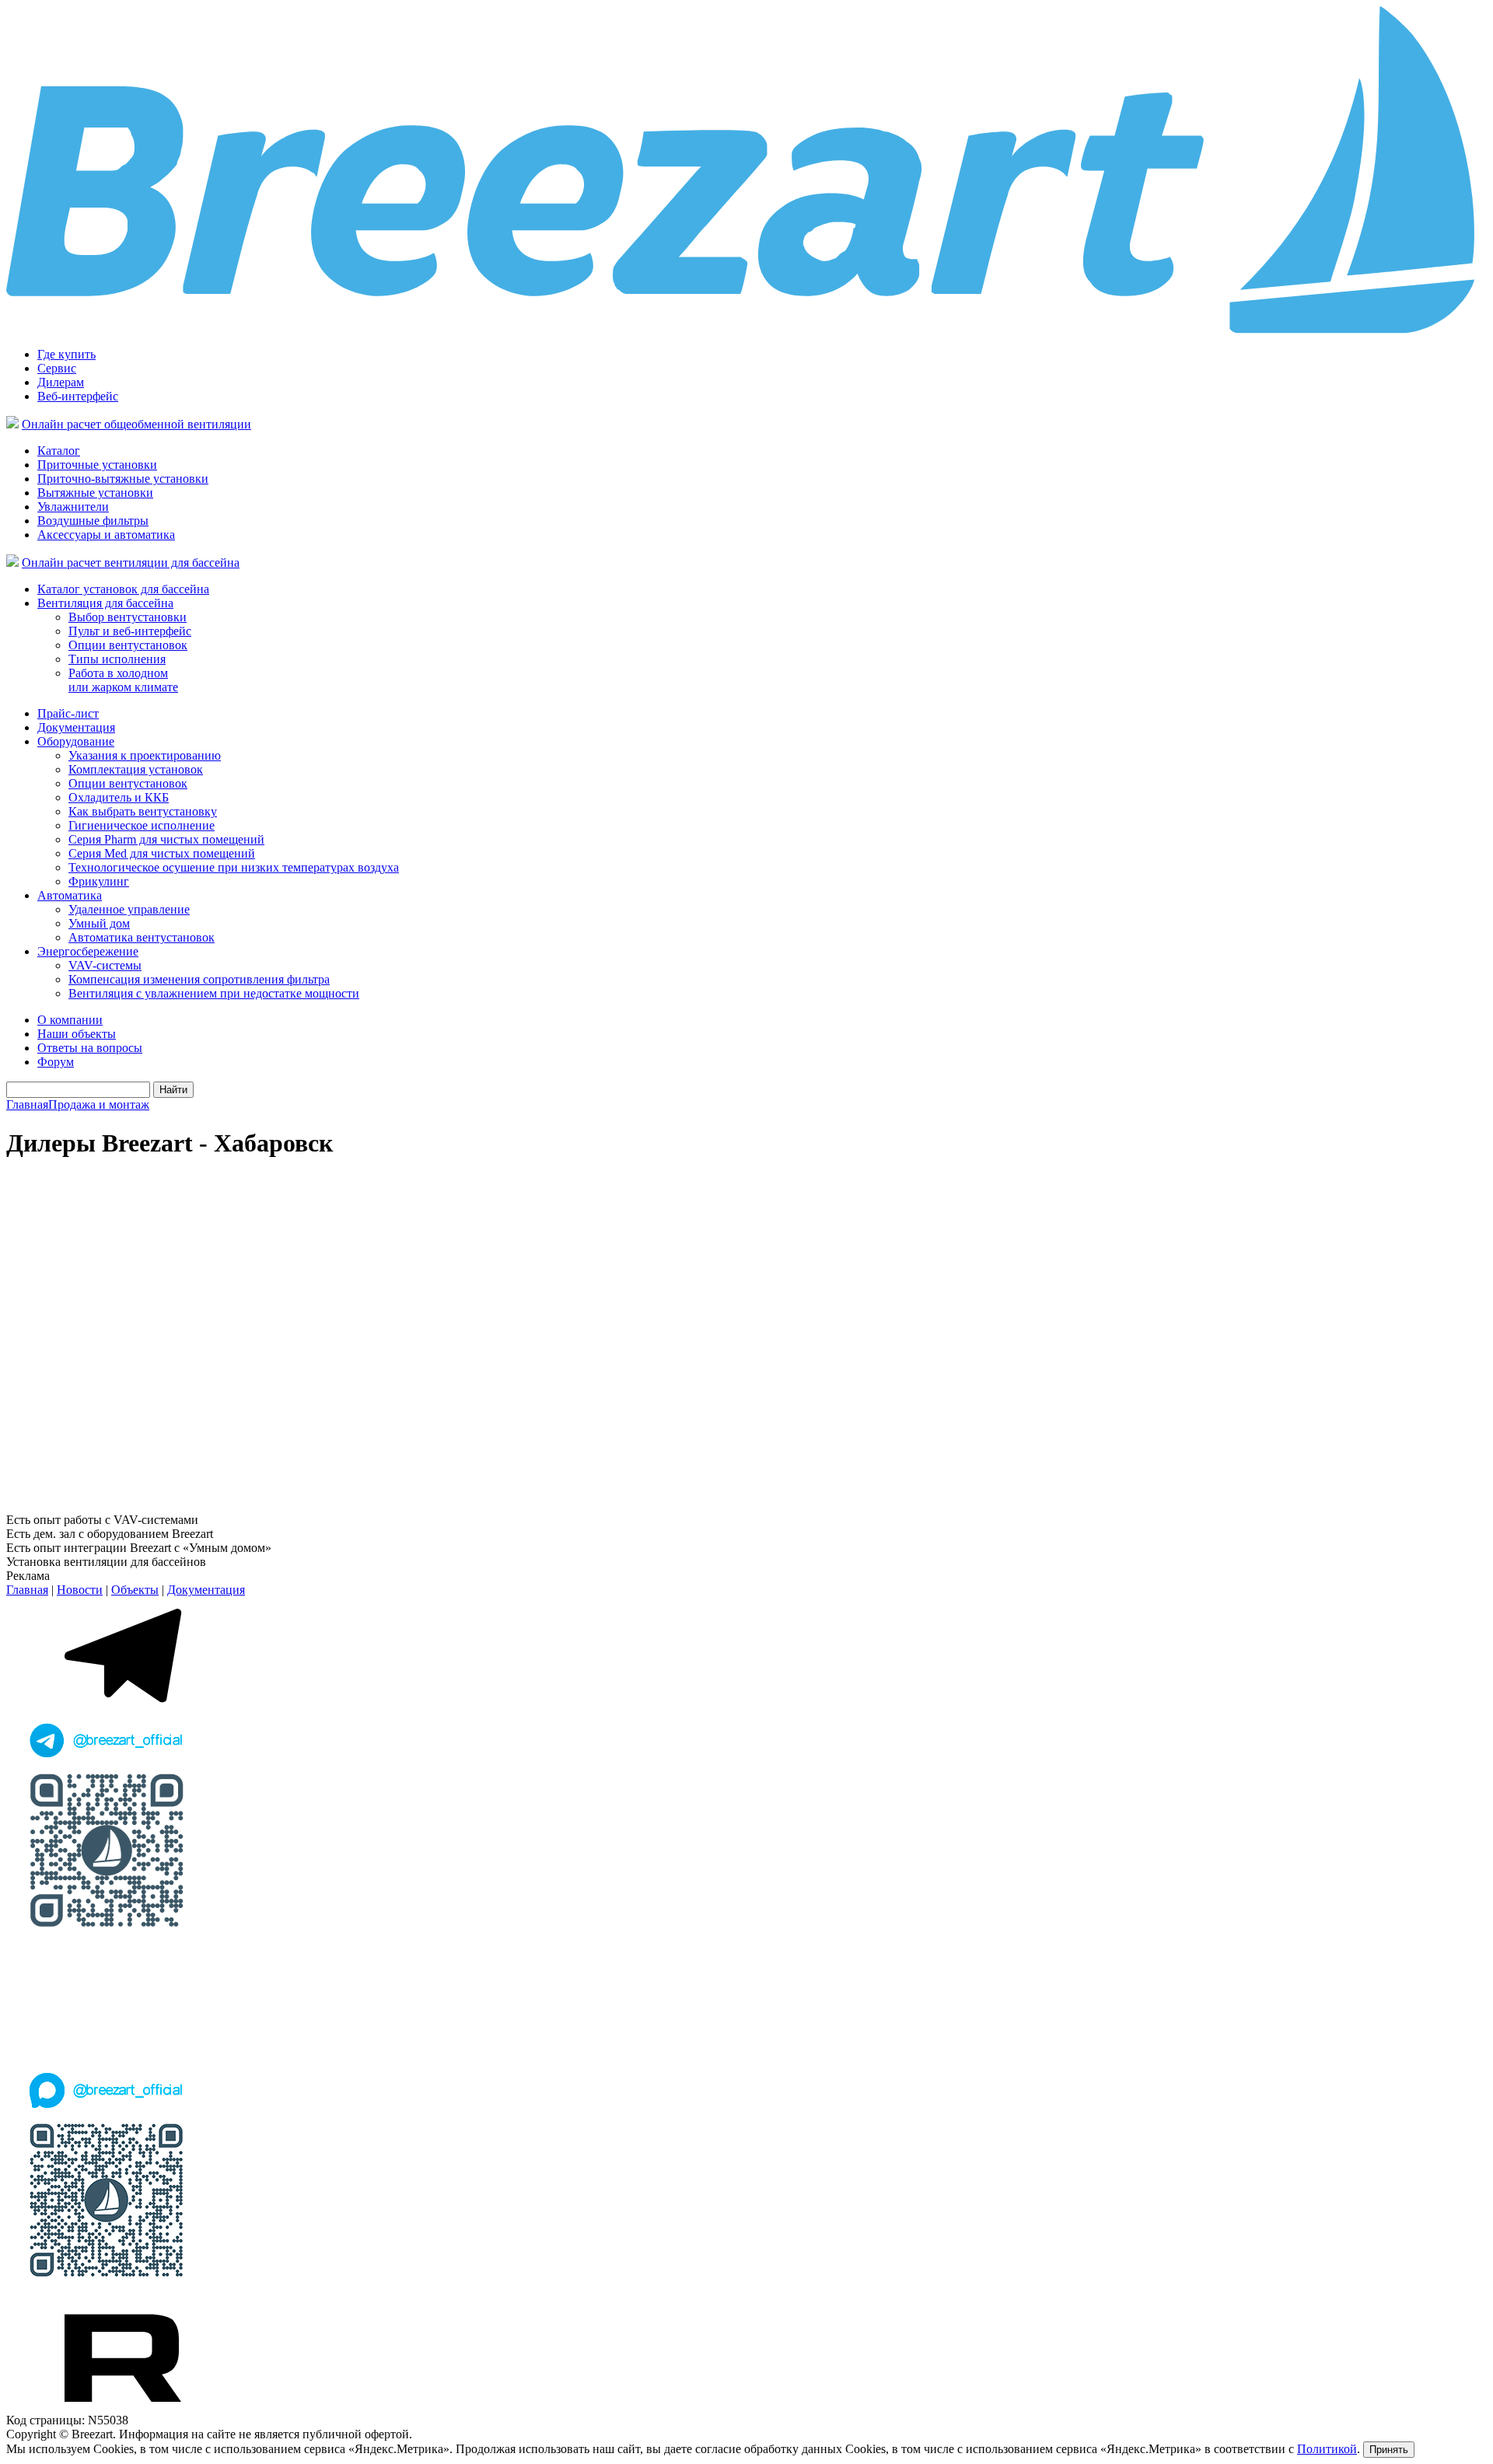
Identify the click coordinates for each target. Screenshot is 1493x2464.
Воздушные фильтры (93, 521)
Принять (1389, 2450)
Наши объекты (77, 1034)
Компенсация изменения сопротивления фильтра (199, 979)
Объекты (135, 1590)
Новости (80, 1590)
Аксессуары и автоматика (106, 535)
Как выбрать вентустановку (143, 811)
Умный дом (99, 923)
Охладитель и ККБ (119, 797)
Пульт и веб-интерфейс (130, 631)
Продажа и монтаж (99, 1104)
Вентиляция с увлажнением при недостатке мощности (214, 993)
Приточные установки (97, 465)
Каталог (59, 451)
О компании (70, 1020)
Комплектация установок (136, 769)
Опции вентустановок (128, 645)
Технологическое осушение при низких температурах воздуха (234, 867)
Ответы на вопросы (90, 1048)
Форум (56, 1062)
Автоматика (70, 895)
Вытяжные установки (95, 493)
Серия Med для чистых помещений (162, 853)
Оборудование (76, 741)
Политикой (1327, 2449)
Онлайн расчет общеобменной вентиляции (136, 424)
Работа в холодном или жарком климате (123, 680)
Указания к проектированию (145, 755)
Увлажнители (73, 507)
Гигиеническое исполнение (142, 825)
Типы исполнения (117, 659)
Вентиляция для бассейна (105, 603)
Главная (27, 1104)
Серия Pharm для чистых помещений (166, 839)
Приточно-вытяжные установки (123, 479)
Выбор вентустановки (128, 617)
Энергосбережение (88, 951)
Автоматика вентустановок (142, 937)
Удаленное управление (129, 909)
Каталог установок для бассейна (123, 589)
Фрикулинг (99, 881)
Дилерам (61, 382)
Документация (76, 727)
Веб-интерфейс (78, 396)
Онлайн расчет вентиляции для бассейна (131, 563)
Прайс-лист (68, 713)
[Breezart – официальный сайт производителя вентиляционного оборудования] (746, 331)
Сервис (57, 368)
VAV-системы (105, 965)
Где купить (66, 354)
